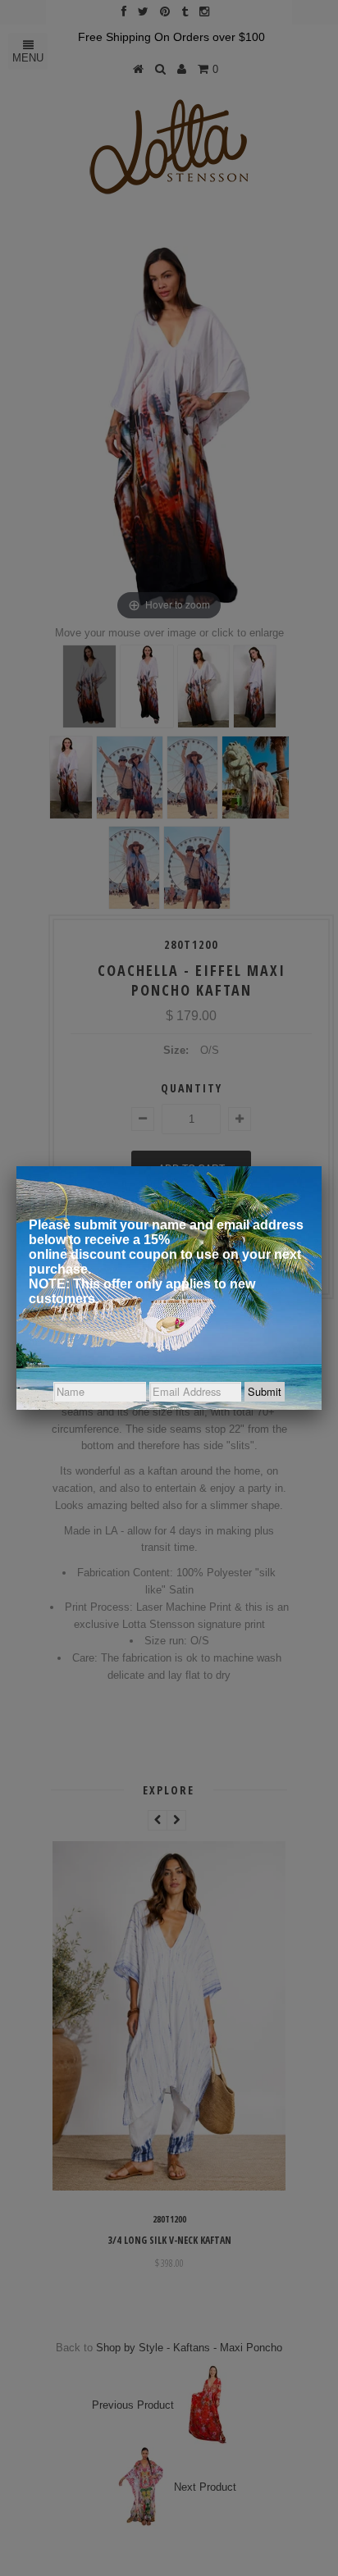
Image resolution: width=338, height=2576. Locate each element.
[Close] (322, 1166)
